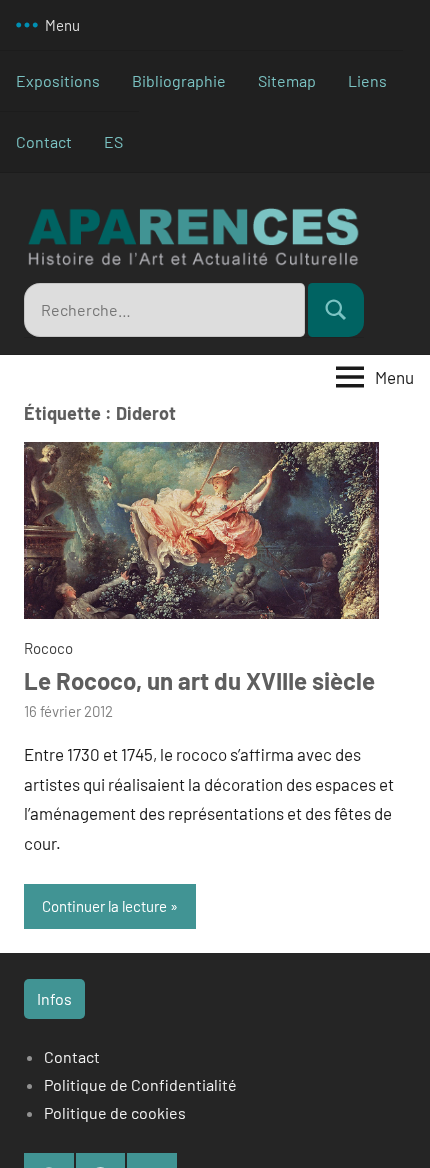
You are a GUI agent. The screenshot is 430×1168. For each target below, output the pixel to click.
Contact (44, 141)
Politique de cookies (115, 1112)
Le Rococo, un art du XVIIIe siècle (199, 680)
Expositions (58, 80)
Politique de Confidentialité (140, 1084)
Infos (54, 998)
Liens (367, 80)
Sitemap (287, 80)
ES (113, 141)
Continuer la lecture (104, 906)
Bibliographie (179, 80)
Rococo (48, 648)
